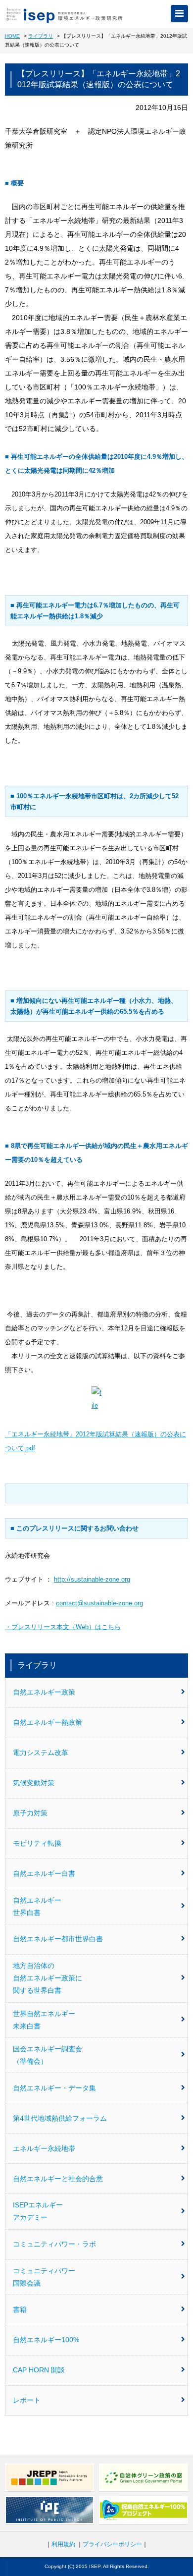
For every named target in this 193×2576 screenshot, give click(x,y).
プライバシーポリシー (112, 2544)
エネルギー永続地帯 (44, 2148)
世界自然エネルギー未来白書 (44, 2020)
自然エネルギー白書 (44, 1873)
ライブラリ (41, 36)
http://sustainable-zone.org (92, 1579)
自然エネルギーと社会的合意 (58, 2179)
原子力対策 (30, 1813)
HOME (12, 36)
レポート (27, 2400)
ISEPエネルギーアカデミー (38, 2211)
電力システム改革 (41, 1753)
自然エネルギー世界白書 (37, 1906)
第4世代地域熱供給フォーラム (60, 2118)
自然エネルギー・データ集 (54, 2088)
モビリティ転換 (37, 1843)
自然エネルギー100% (46, 2340)
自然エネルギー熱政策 (48, 1722)
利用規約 (63, 2544)
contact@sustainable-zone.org (99, 1603)
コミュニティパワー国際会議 (44, 2277)
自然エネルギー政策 (44, 1692)
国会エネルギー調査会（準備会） (48, 2055)
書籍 (20, 2309)
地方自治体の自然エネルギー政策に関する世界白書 (48, 1978)
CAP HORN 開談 (39, 2370)
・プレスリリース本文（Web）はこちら (63, 1627)
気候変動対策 (34, 1783)
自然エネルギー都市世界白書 (58, 1939)
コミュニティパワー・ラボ (54, 2244)
